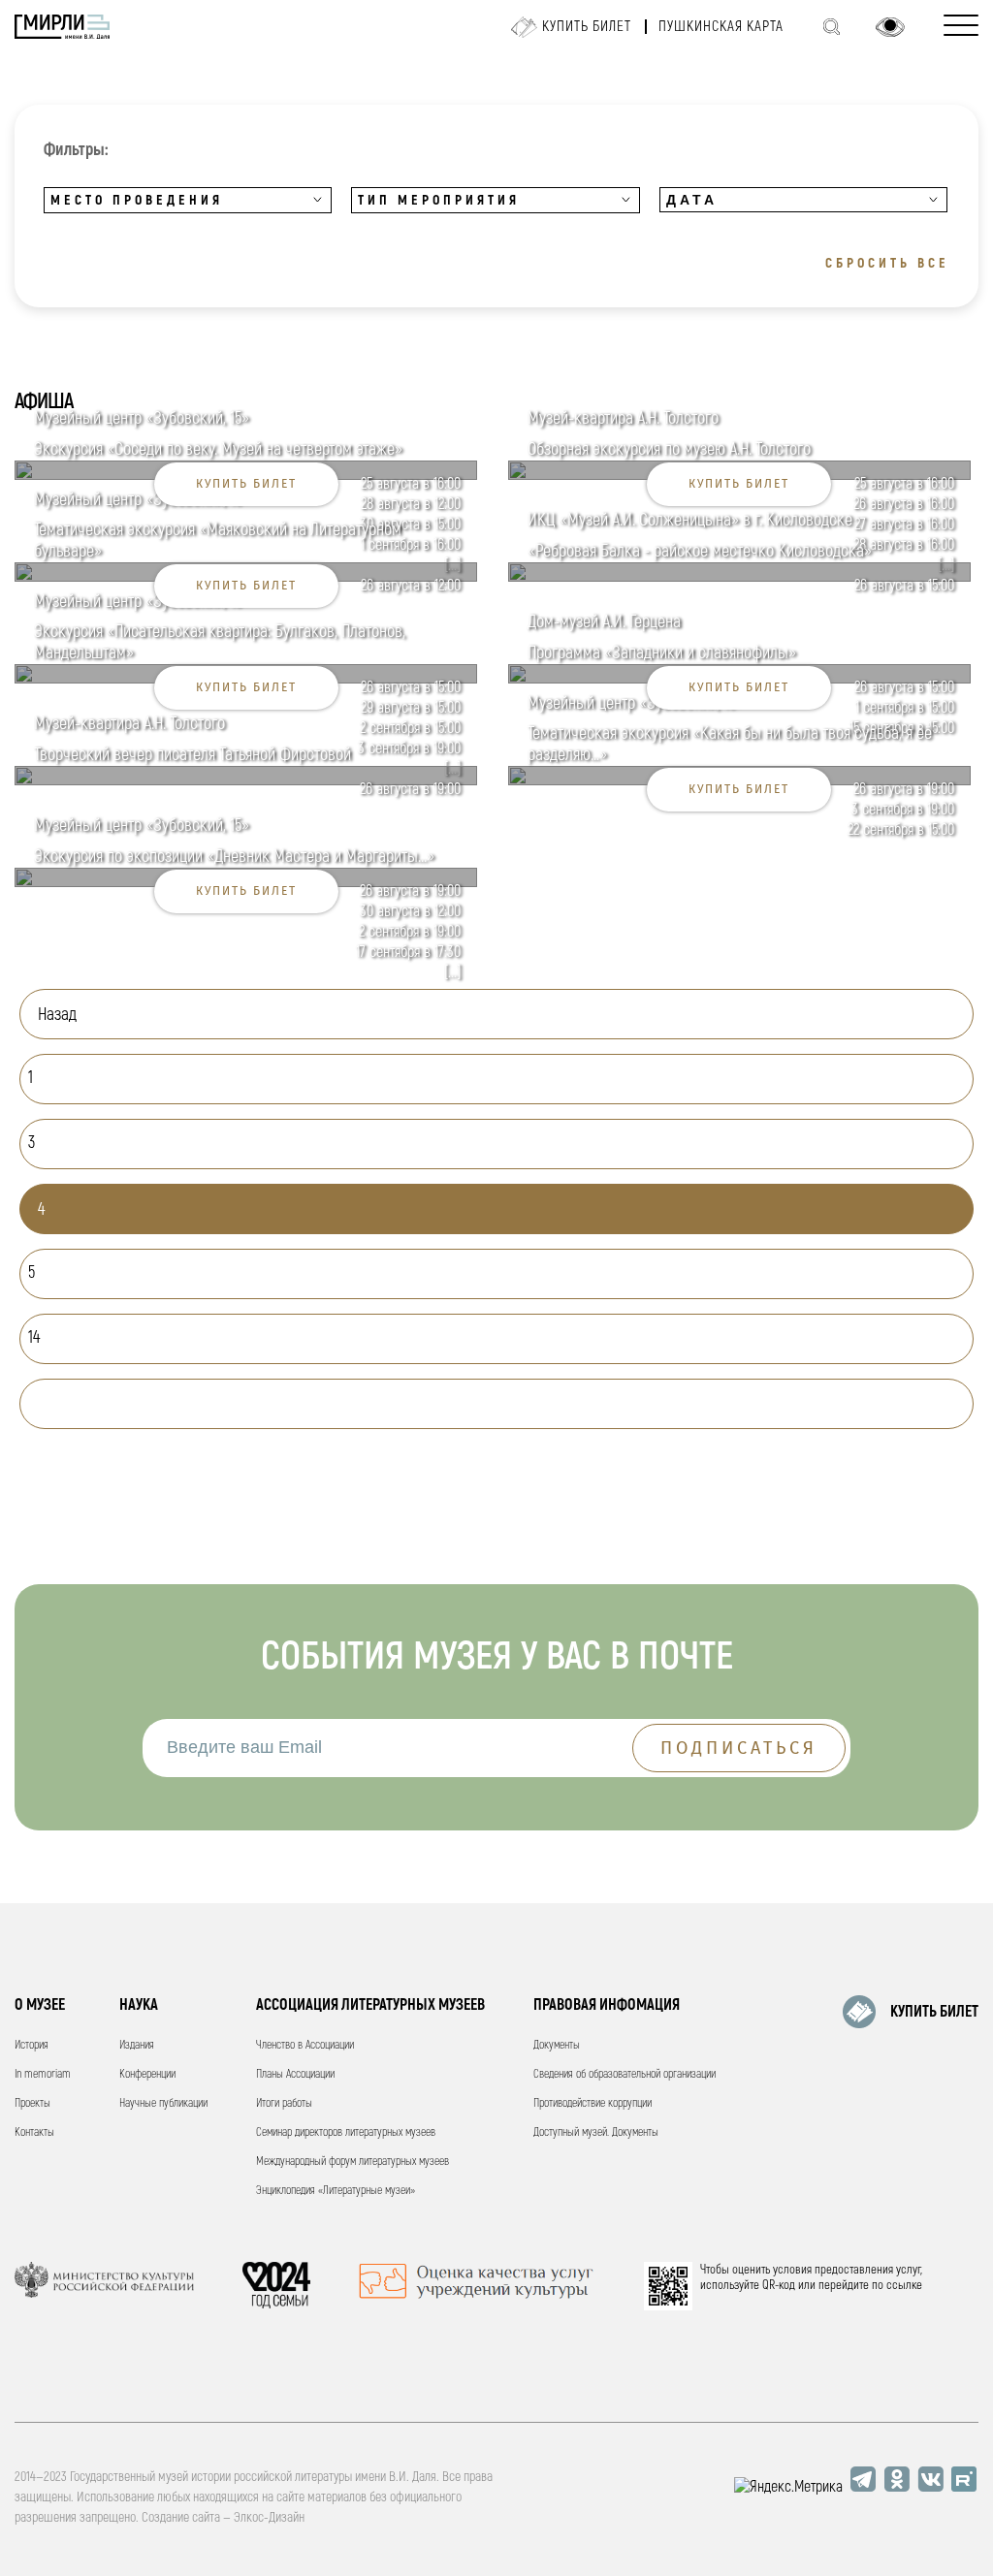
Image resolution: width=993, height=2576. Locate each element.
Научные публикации (163, 2103)
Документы (557, 2045)
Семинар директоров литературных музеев (346, 2132)
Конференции (147, 2074)
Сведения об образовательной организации (625, 2074)
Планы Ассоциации (295, 2074)
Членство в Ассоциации (305, 2045)
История (32, 2045)
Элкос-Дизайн (269, 2517)
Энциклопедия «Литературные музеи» (336, 2191)
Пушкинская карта (721, 27)
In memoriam (43, 2074)
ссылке (904, 2285)
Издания (137, 2045)
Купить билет (587, 27)
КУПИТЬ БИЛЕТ (934, 2012)
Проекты (32, 2103)
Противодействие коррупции (593, 2103)
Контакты (34, 2132)
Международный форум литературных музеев (352, 2162)
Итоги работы (284, 2103)
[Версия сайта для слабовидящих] (890, 27)
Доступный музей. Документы (596, 2132)
